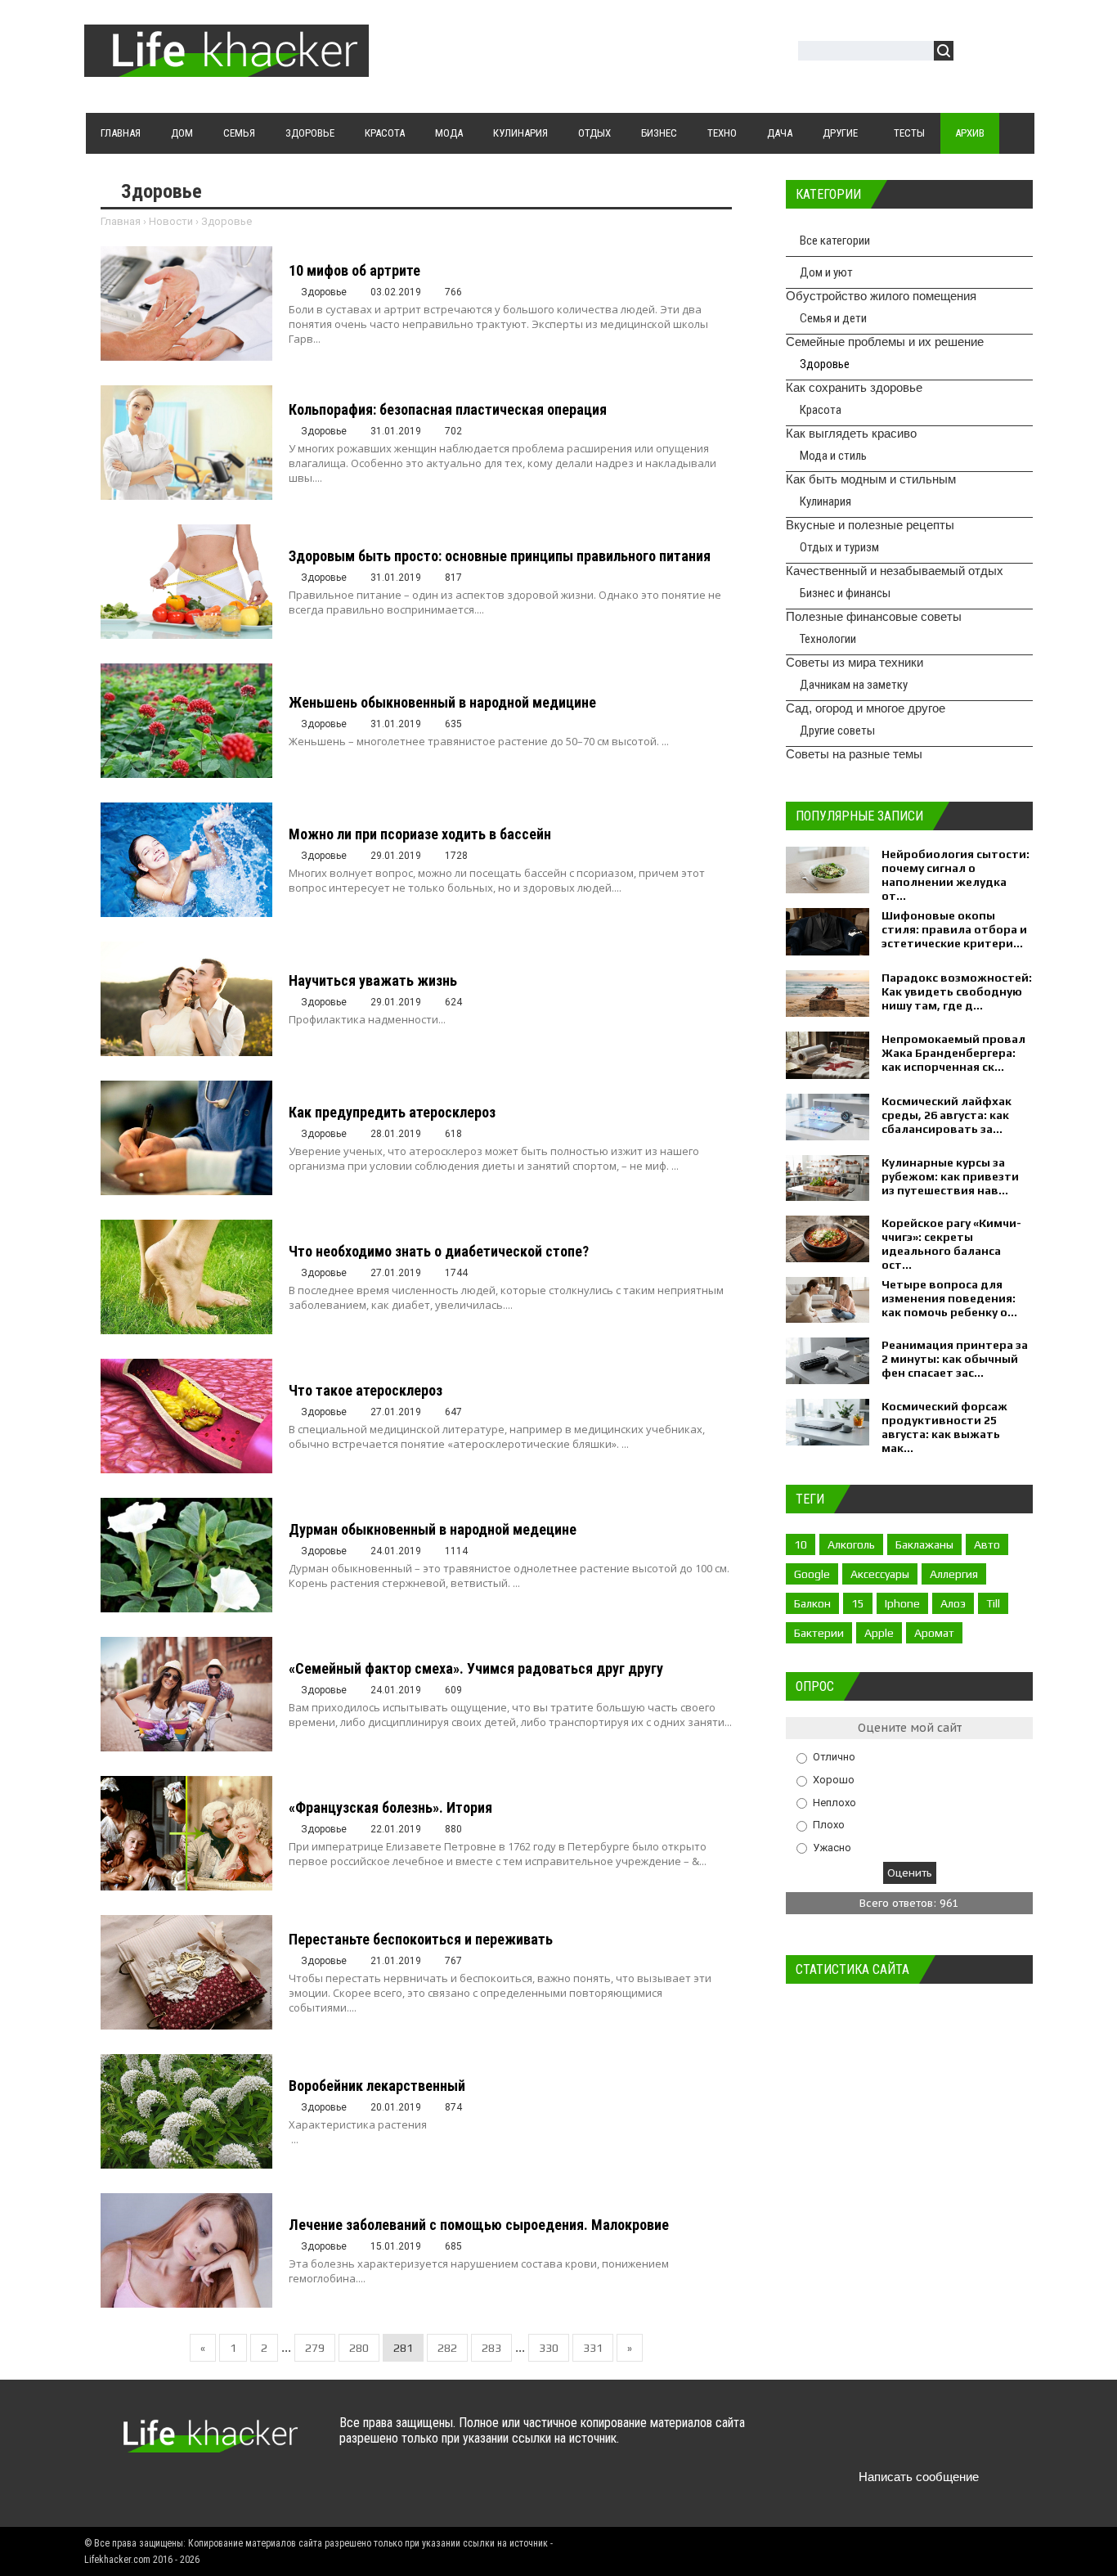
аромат (934, 1633)
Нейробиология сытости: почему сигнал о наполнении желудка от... (956, 875)
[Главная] (227, 67)
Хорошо (834, 1780)
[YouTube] (921, 2438)
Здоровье (825, 364)
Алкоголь (851, 1544)
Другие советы (837, 731)
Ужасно (832, 1847)
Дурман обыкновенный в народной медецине (433, 1529)
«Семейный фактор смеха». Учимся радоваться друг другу (476, 1668)
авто (987, 1544)
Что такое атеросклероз (366, 1390)
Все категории (835, 241)
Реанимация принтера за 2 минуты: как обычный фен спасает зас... (955, 1359)
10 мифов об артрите (354, 270)
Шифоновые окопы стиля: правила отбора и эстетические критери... (954, 929)
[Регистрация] (1013, 53)
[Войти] (975, 53)
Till (993, 1603)
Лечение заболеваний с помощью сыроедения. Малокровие (479, 2225)
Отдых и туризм (839, 547)
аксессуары (880, 1574)
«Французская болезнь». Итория (390, 1807)
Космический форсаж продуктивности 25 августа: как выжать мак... (944, 1427)
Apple (879, 1633)
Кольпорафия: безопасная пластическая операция (448, 409)
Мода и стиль (833, 456)
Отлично (834, 1757)
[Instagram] (953, 2438)
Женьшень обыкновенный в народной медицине (442, 702)
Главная (121, 221)
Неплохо (834, 1802)
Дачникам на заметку (854, 685)
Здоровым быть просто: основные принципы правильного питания (500, 556)
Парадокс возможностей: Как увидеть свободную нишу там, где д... (957, 991)
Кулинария (825, 501)
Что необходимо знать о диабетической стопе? (439, 1251)
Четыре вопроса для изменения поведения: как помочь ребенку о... (949, 1298)
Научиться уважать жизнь (373, 980)
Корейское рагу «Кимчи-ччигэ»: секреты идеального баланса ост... (951, 1244)
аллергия (954, 1574)
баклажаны (924, 1544)
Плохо (829, 1825)
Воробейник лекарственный (377, 2086)
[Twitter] (857, 2438)
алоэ (953, 1603)
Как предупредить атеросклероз (392, 1112)
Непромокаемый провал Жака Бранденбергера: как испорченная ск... (953, 1053)
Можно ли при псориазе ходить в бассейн (420, 834)
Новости (171, 221)
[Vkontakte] (825, 2438)
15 (858, 1603)
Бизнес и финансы (845, 593)
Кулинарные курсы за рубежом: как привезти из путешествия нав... (950, 1176)
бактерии (819, 1633)
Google (812, 1574)
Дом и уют (826, 272)
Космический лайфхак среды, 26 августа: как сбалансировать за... (947, 1115)
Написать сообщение (919, 2477)
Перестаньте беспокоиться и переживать (421, 1939)
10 (801, 1544)
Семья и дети (833, 318)
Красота (821, 410)
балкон (812, 1603)
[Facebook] (889, 2438)
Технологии (828, 639)
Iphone (902, 1603)
